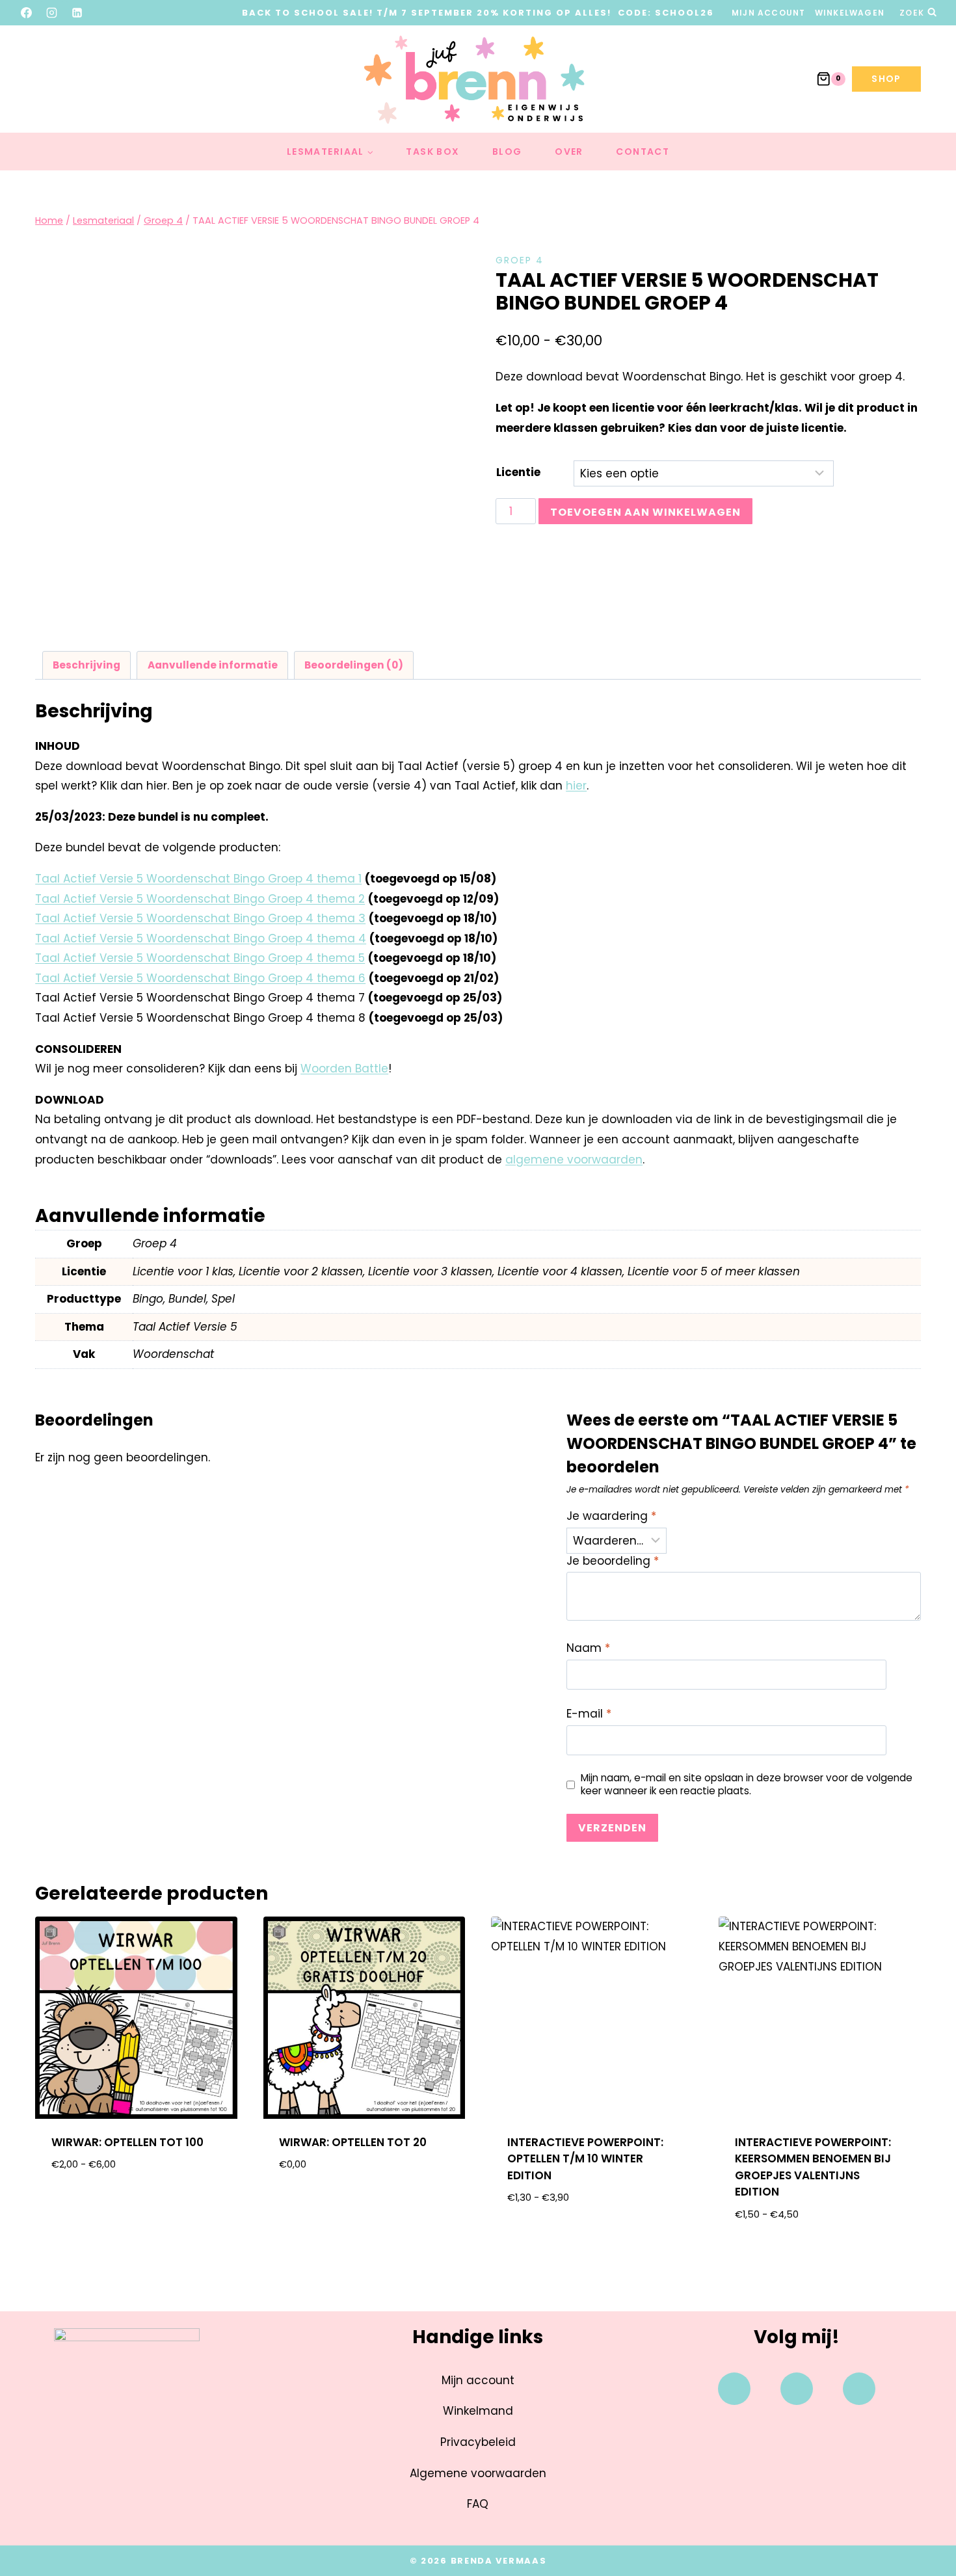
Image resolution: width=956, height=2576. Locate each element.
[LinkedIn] (77, 12)
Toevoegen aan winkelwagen (645, 512)
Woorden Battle (344, 1069)
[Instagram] (52, 12)
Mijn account (768, 13)
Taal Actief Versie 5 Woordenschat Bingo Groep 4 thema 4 (201, 938)
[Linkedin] (859, 2389)
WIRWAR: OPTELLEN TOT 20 (353, 2142)
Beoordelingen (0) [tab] (354, 665)
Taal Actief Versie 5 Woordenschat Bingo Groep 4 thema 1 (198, 879)
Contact (643, 152)
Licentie (518, 472)
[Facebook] (27, 12)
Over (569, 152)
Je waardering (611, 1516)
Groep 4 (520, 260)
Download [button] (364, 2206)
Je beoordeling (613, 1561)
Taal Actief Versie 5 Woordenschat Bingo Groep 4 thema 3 (200, 918)
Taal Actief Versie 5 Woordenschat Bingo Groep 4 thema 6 (200, 978)
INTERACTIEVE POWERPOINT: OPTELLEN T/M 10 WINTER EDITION (585, 2159)
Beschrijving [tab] (86, 665)
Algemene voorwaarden (478, 2473)
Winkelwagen (850, 13)
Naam (588, 1648)
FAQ (478, 2504)
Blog (507, 152)
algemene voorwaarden (574, 1160)
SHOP (886, 79)
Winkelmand (478, 2411)
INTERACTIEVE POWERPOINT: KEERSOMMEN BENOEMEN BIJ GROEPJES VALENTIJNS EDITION (813, 2167)
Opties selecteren (136, 2206)
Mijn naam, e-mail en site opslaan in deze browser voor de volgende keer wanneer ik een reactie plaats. (747, 1785)
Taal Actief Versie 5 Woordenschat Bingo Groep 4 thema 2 (200, 899)
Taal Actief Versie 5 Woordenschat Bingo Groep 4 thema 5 (200, 958)
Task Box (432, 152)
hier (576, 786)
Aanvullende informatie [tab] (213, 665)
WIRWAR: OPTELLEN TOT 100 (127, 2142)
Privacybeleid (478, 2442)
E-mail (589, 1714)
